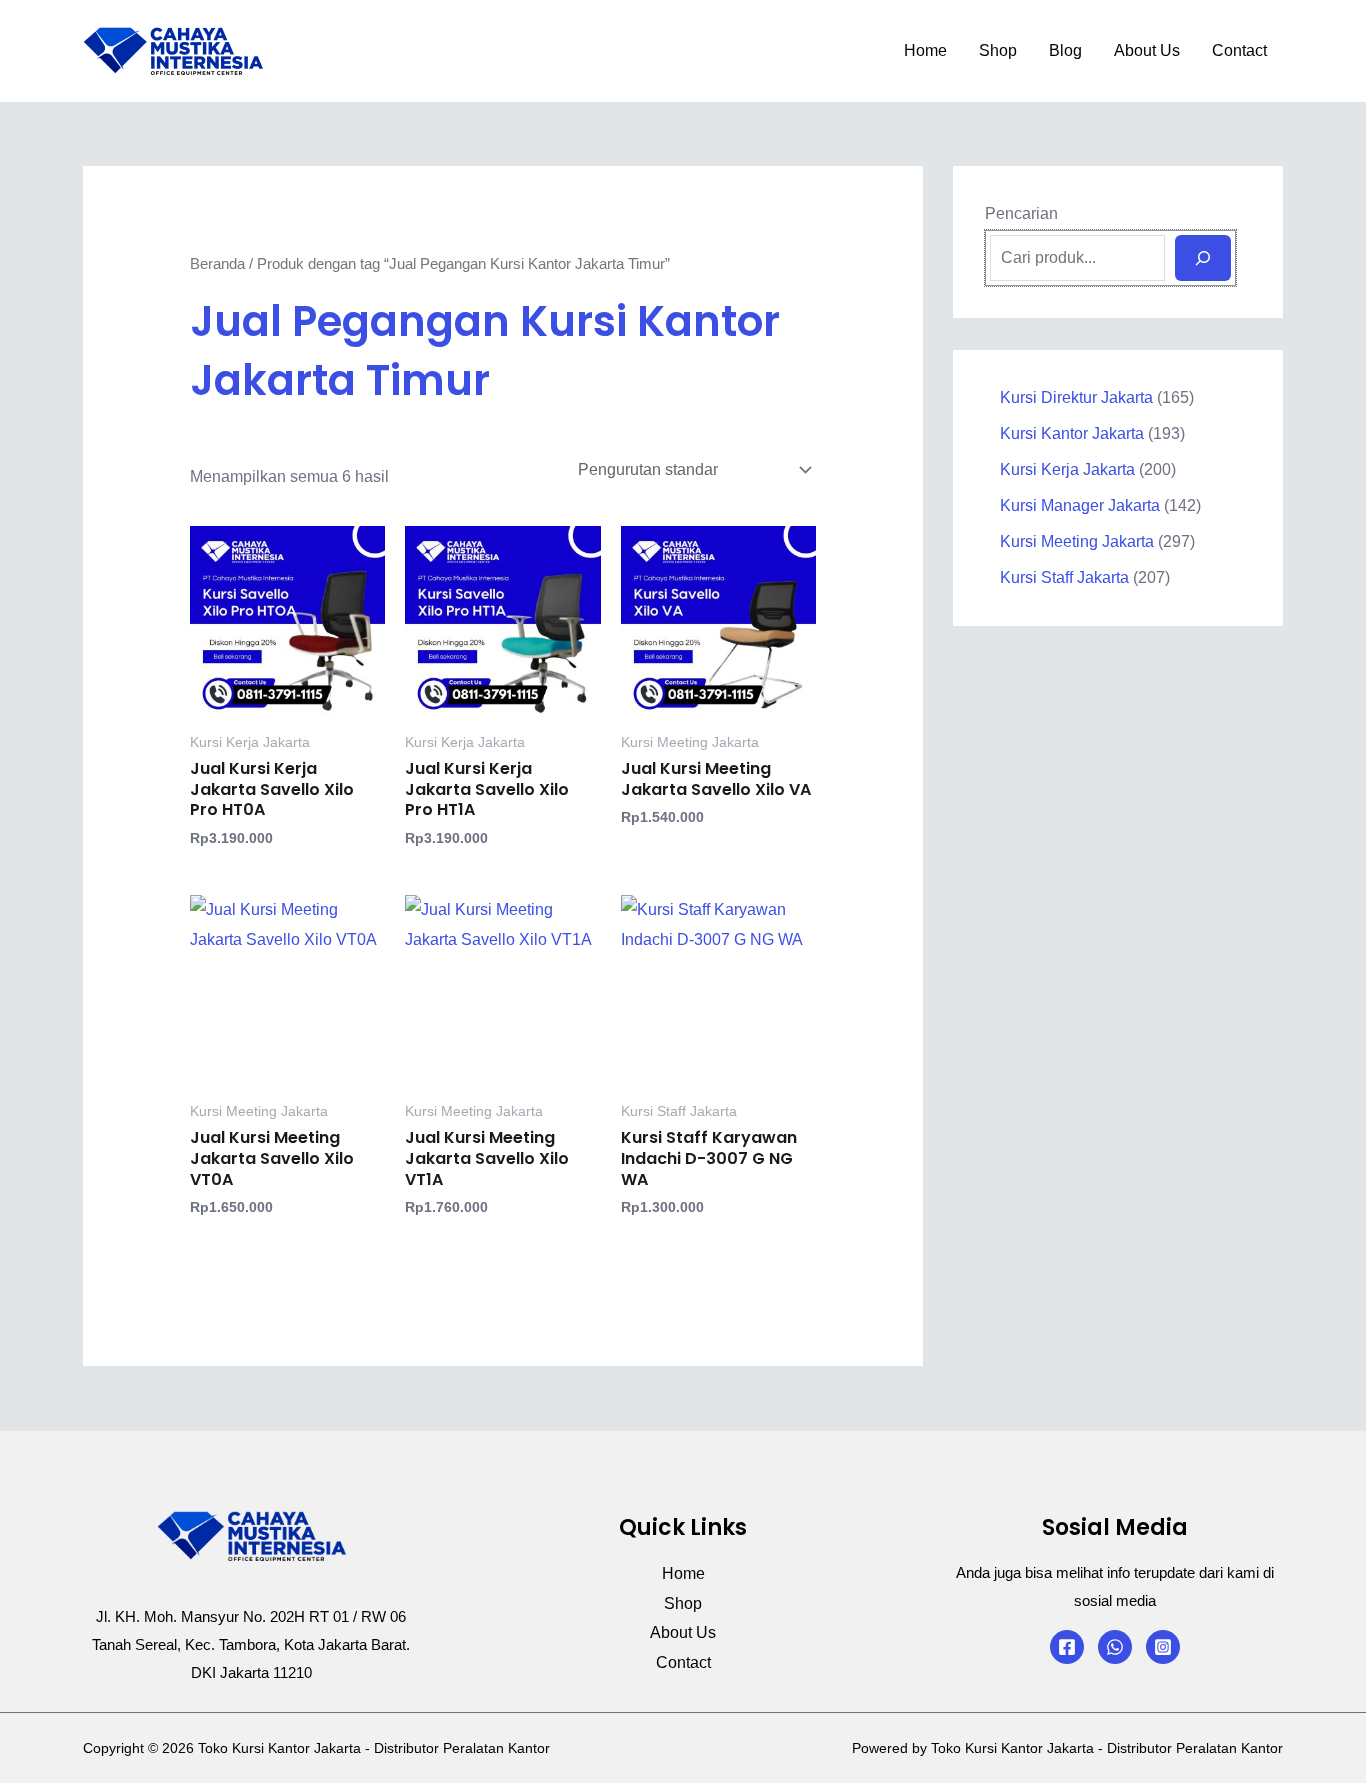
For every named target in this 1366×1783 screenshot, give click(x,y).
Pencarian (1021, 213)
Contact (1239, 50)
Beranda (217, 264)
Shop (998, 50)
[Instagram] (1163, 1647)
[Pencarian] (1203, 258)
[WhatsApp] (1115, 1647)
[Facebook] (1067, 1647)
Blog (1065, 50)
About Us (1147, 50)
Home (925, 50)
